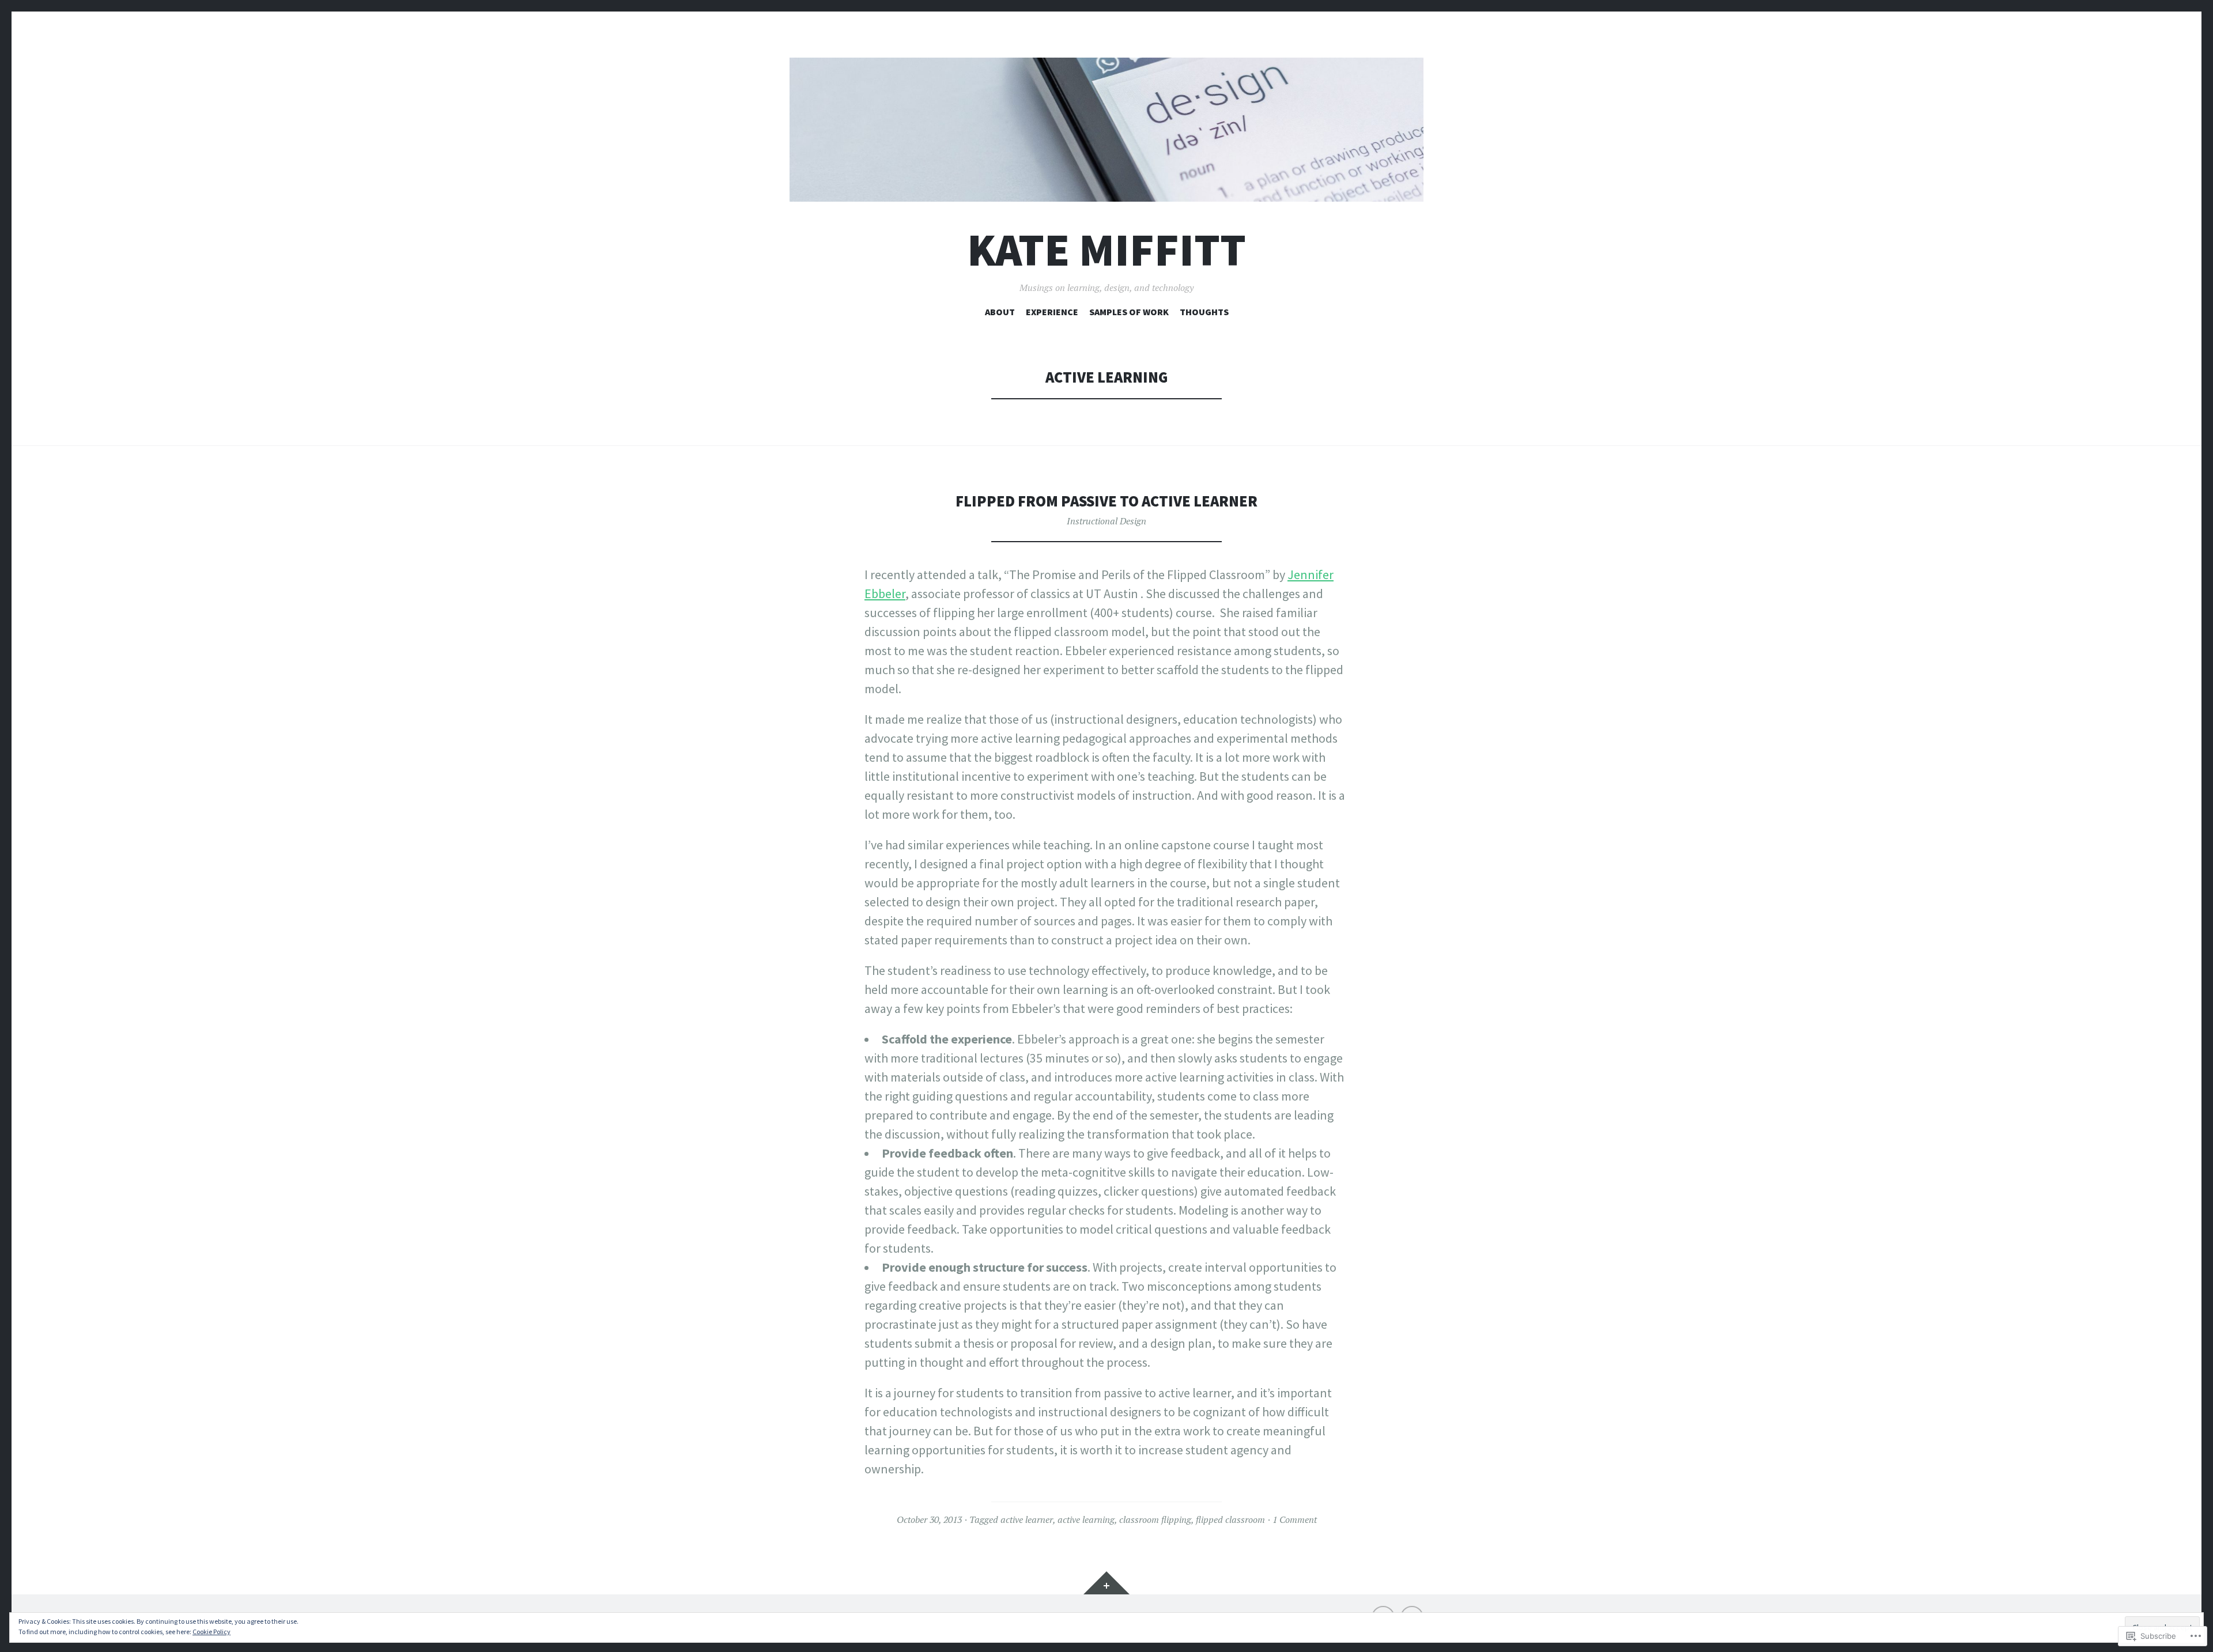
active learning (1086, 1519)
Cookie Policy (212, 1632)
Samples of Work (1129, 312)
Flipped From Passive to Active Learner (1106, 501)
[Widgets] (1106, 1583)
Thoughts (1204, 312)
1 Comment (1295, 1519)
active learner (1027, 1519)
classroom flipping (1155, 1519)
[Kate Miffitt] (1106, 130)
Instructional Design (1106, 521)
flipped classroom (1230, 1519)
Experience (1052, 312)
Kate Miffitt (1106, 250)
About (1000, 312)
